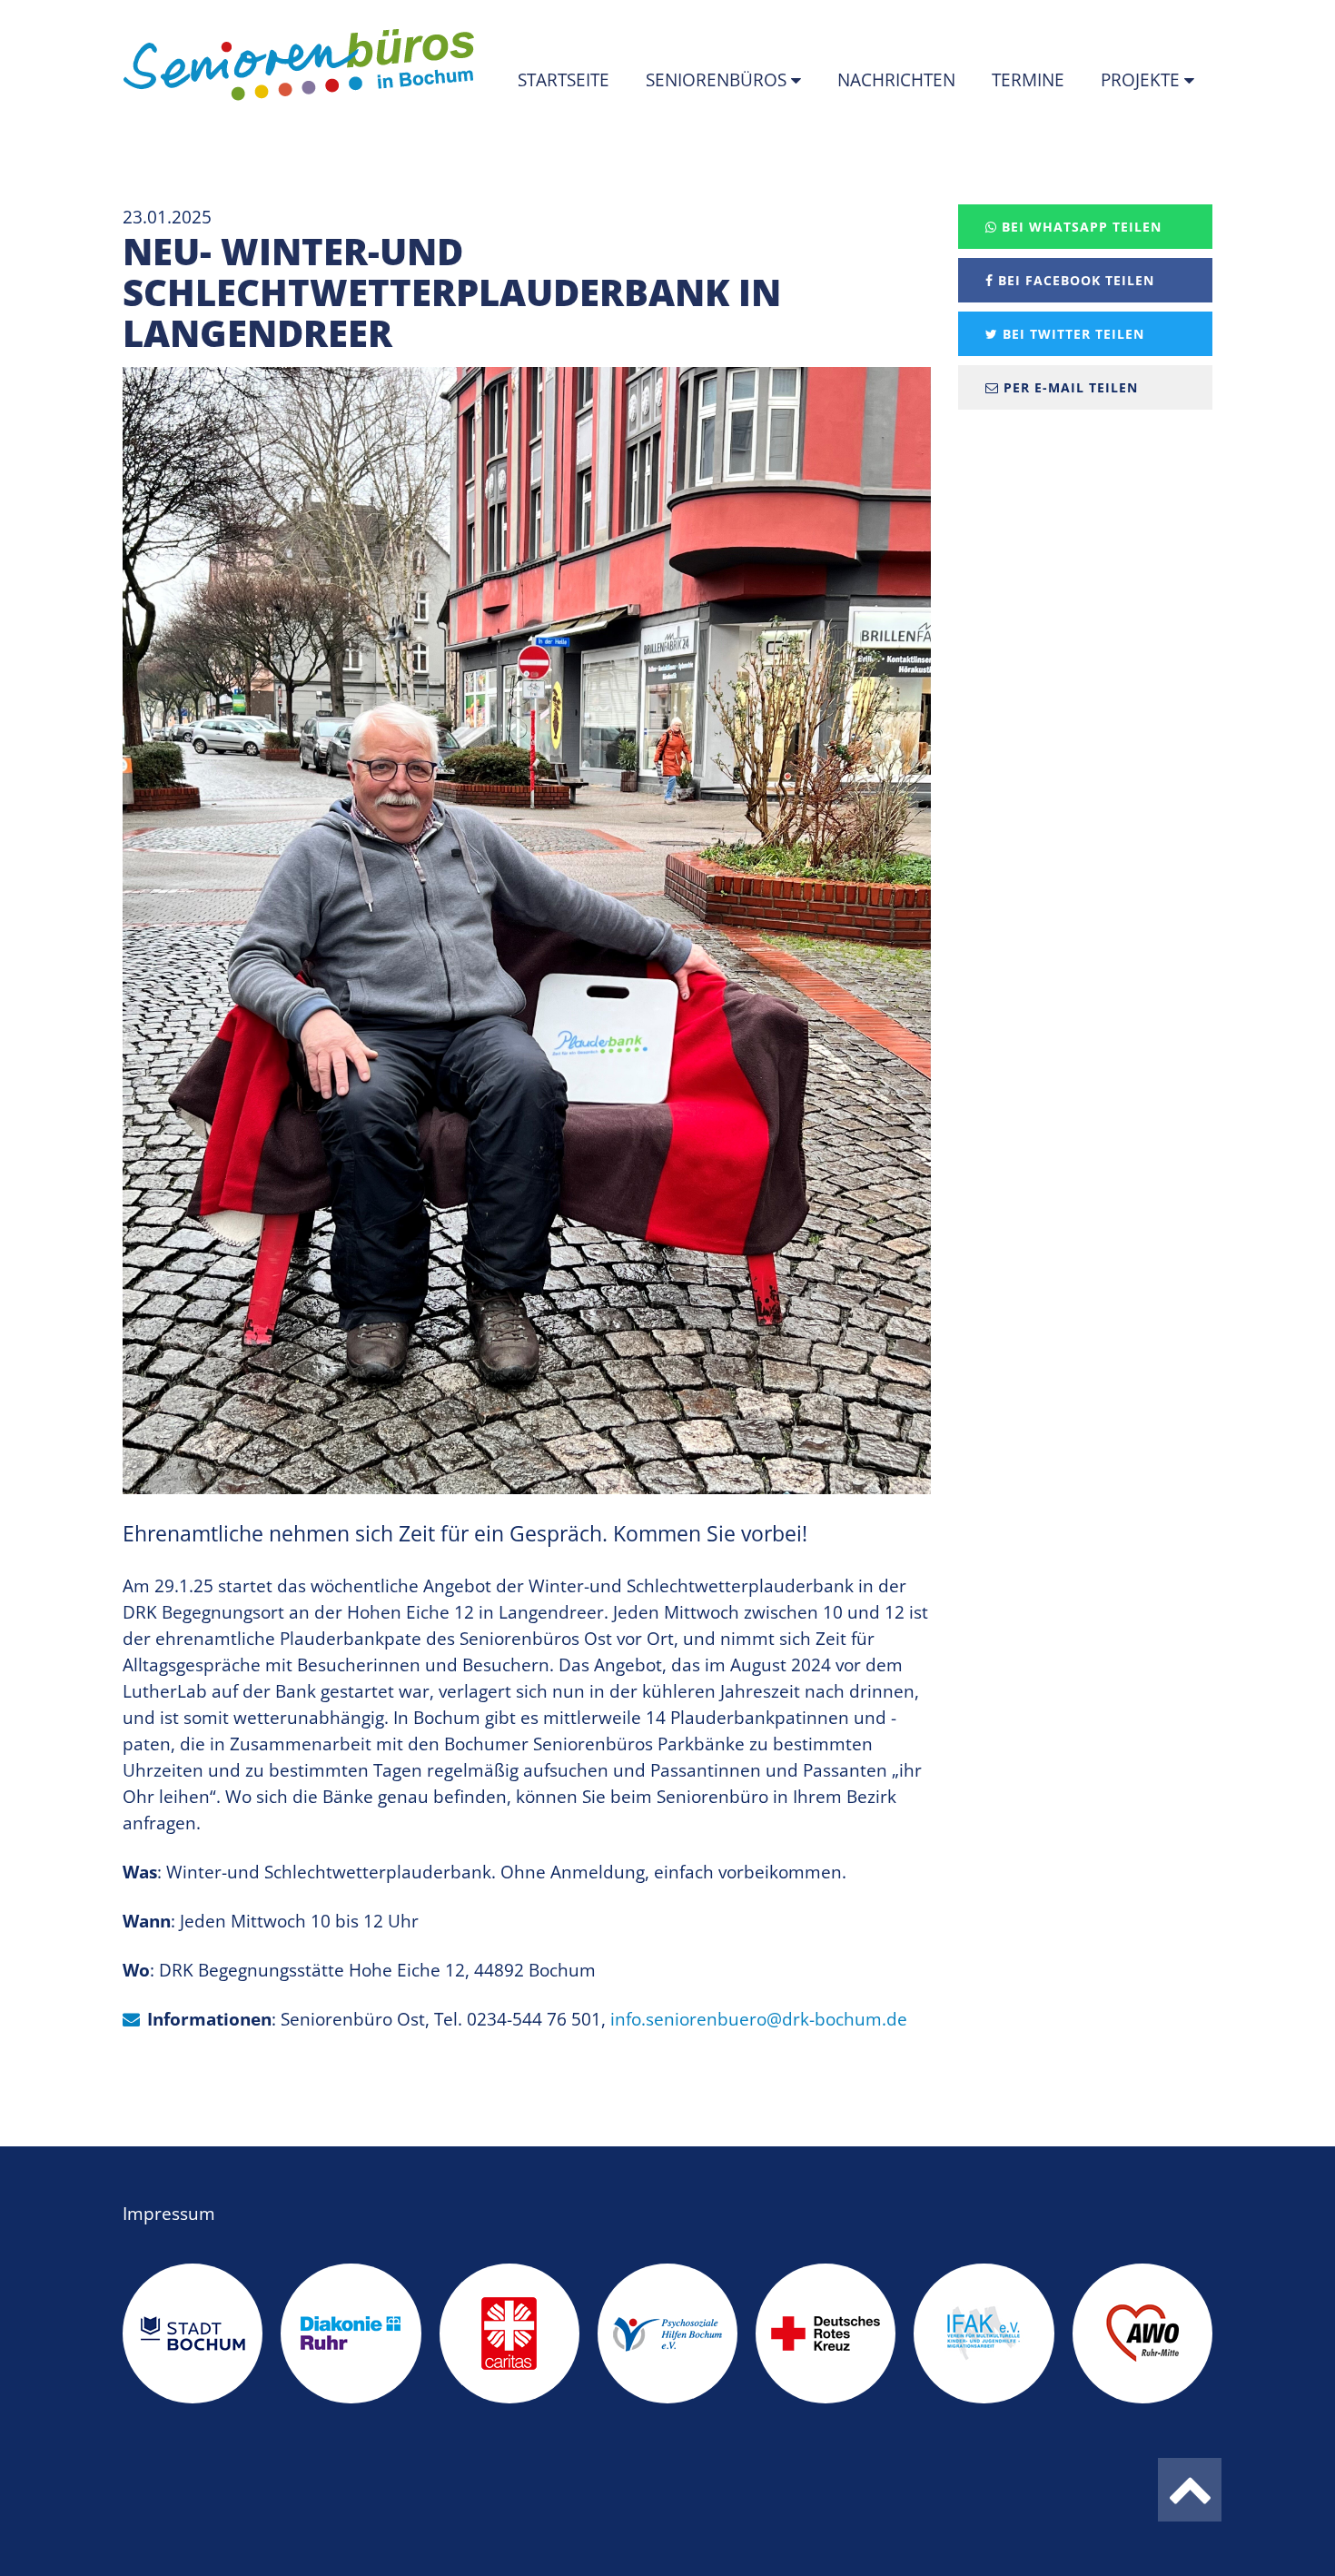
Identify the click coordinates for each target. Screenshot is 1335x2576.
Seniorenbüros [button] (718, 80)
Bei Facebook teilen (1074, 280)
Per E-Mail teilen (1068, 387)
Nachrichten (896, 80)
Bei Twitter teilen (1071, 334)
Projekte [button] (1142, 80)
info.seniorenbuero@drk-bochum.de (759, 2019)
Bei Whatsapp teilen (1079, 227)
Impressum (169, 2214)
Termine (1028, 80)
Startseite (564, 80)
